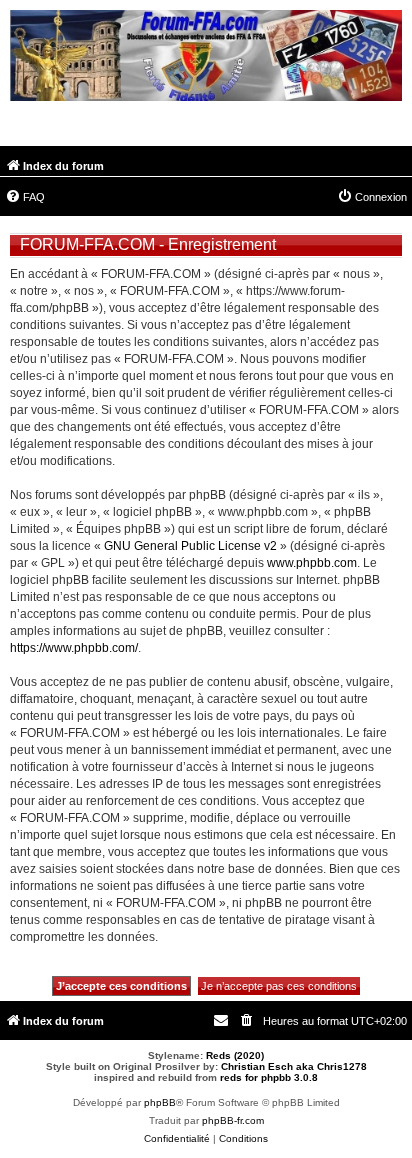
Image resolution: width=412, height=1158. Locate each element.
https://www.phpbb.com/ (74, 648)
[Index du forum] (206, 58)
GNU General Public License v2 (190, 546)
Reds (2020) (235, 1055)
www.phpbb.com (312, 563)
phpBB (160, 1102)
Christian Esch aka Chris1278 (294, 1066)
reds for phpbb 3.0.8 (269, 1077)
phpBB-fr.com (233, 1120)
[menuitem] (25, 197)
